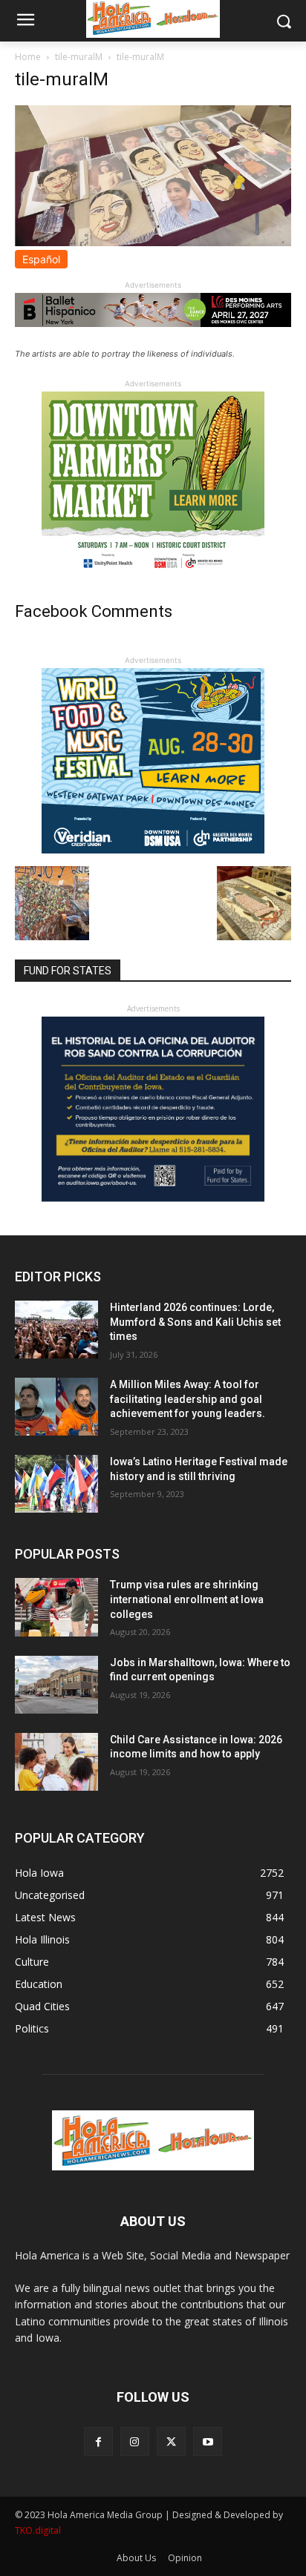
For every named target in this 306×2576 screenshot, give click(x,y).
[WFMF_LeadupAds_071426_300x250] (153, 849)
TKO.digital (38, 2530)
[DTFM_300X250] (153, 573)
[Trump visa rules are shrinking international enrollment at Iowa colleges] (56, 1607)
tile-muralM (79, 57)
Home (28, 57)
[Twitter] (171, 2441)
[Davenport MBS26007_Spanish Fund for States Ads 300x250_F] (153, 1198)
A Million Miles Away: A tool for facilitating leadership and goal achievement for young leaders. (188, 1399)
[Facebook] (98, 2441)
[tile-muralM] (153, 242)
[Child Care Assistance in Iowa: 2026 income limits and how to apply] (56, 1762)
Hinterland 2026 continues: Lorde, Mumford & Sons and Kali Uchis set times (195, 1322)
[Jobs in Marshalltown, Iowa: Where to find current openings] (56, 1685)
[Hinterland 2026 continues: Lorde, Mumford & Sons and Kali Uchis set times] (56, 1330)
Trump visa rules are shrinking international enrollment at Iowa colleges (187, 1599)
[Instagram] (135, 2441)
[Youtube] (208, 2441)
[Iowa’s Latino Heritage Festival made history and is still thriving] (56, 1484)
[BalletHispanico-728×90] (153, 323)
